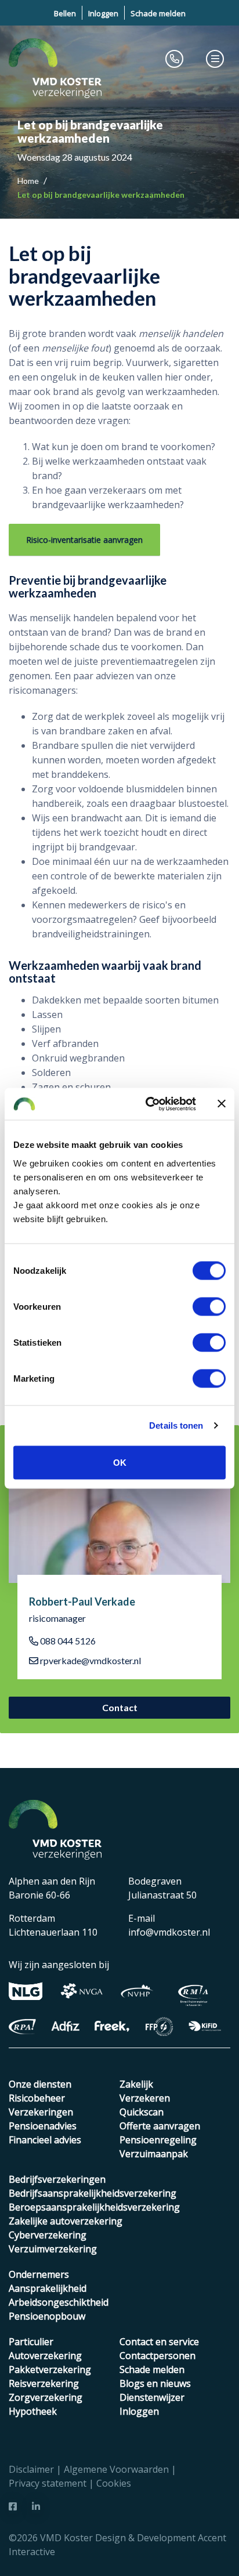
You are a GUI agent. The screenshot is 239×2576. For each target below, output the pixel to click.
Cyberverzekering (48, 2235)
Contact (120, 1707)
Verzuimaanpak (154, 2154)
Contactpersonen (157, 2356)
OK (120, 1462)
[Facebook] (13, 2506)
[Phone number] (175, 59)
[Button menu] (215, 59)
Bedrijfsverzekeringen (57, 2179)
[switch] (209, 1306)
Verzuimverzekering (53, 2249)
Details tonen (176, 1425)
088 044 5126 (67, 1641)
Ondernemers (39, 2274)
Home (29, 181)
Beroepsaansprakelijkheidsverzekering (94, 2207)
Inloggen (103, 13)
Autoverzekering (45, 2356)
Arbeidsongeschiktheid (59, 2302)
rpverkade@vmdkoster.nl (90, 1660)
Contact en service (159, 2342)
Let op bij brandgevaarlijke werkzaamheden (101, 195)
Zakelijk (136, 2084)
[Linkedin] (36, 2506)
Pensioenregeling (158, 2140)
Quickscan (142, 2112)
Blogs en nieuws (155, 2383)
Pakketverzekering (50, 2370)
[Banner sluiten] (222, 1104)
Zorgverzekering (46, 2397)
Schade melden (158, 13)
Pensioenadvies (43, 2126)
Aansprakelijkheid (48, 2288)
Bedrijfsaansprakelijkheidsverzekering (93, 2193)
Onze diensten (40, 2084)
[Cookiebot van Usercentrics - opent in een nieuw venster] (148, 1104)
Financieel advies (45, 2140)
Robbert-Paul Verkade (82, 1602)
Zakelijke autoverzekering (66, 2221)
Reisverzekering (44, 2383)
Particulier (31, 2342)
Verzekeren (145, 2098)
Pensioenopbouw (47, 2316)
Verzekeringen (41, 2112)
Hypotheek (33, 2411)
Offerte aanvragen (160, 2126)
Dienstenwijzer (152, 2397)
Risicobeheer (37, 2098)
